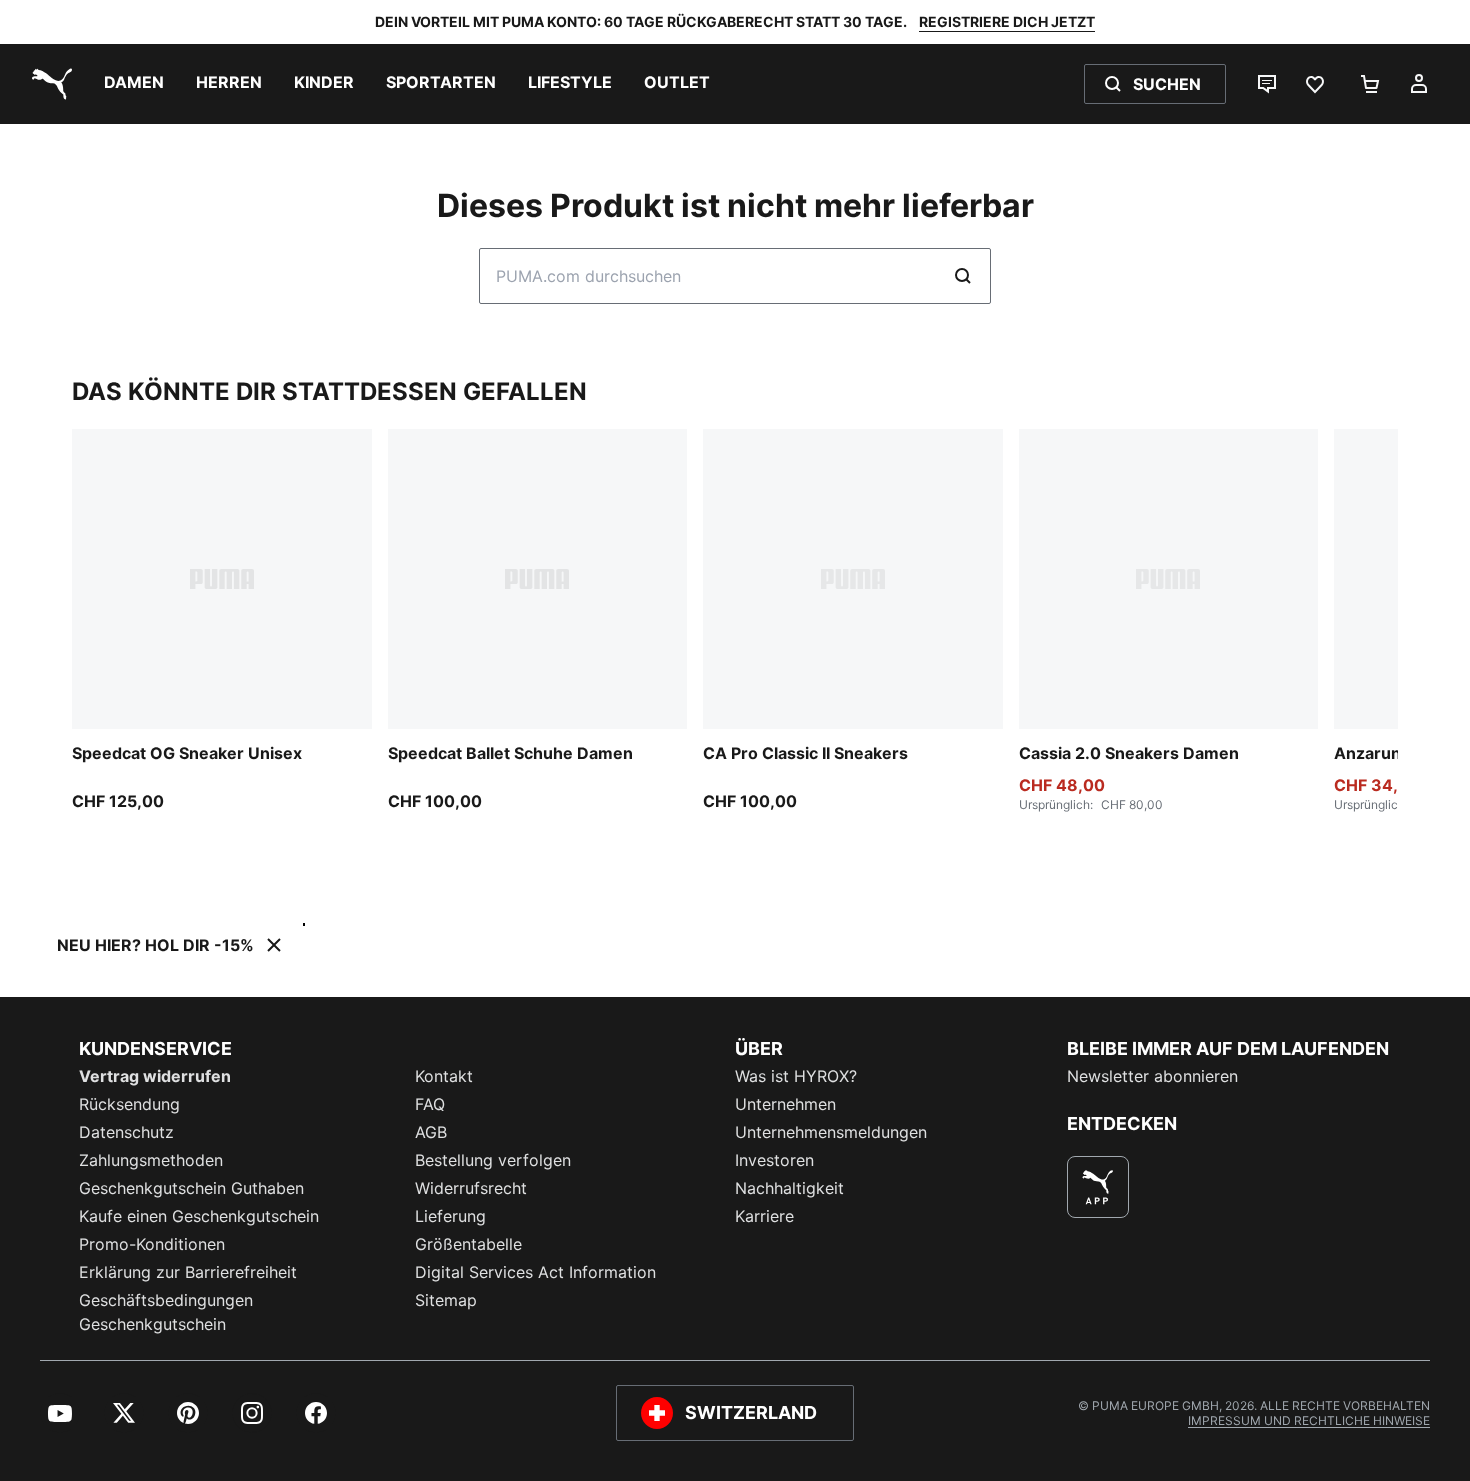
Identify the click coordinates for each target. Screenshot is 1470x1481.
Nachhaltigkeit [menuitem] (789, 1188)
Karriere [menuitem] (764, 1216)
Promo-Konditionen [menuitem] (152, 1244)
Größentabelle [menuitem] (468, 1244)
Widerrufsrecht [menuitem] (471, 1188)
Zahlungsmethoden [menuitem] (151, 1160)
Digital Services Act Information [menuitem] (535, 1272)
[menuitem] (134, 84)
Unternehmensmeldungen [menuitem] (831, 1132)
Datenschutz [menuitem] (126, 1132)
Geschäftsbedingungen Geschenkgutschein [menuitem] (166, 1312)
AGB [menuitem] (431, 1132)
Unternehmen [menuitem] (785, 1104)
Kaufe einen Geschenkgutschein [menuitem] (199, 1216)
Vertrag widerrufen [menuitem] (155, 1076)
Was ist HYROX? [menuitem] (796, 1076)
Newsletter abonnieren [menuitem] (1152, 1076)
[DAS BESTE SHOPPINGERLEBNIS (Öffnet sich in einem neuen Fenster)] (1098, 1187)
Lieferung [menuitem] (450, 1216)
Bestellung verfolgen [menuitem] (493, 1160)
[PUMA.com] (48, 84)
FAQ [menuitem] (430, 1104)
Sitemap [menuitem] (446, 1300)
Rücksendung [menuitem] (129, 1104)
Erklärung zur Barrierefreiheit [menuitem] (188, 1272)
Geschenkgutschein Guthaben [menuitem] (191, 1188)
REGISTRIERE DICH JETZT (1007, 21)
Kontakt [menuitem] (444, 1076)
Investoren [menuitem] (774, 1160)
